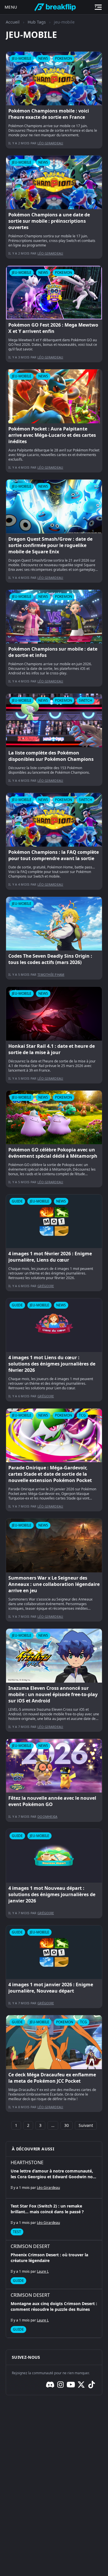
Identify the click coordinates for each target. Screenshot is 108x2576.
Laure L (43, 2271)
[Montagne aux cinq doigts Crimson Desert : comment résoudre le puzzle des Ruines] (54, 2313)
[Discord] (50, 2385)
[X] (81, 2385)
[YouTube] (71, 2385)
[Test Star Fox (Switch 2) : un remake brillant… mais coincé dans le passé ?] (54, 2219)
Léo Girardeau (50, 143)
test (17, 2232)
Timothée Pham (51, 974)
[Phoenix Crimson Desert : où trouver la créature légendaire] (54, 2265)
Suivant (86, 2125)
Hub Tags (37, 22)
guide (18, 2281)
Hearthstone (27, 2162)
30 (67, 2125)
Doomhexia (47, 1816)
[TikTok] (92, 2385)
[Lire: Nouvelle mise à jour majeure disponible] (54, 100)
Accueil (13, 22)
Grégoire (46, 1286)
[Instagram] (60, 2385)
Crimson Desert (30, 2246)
